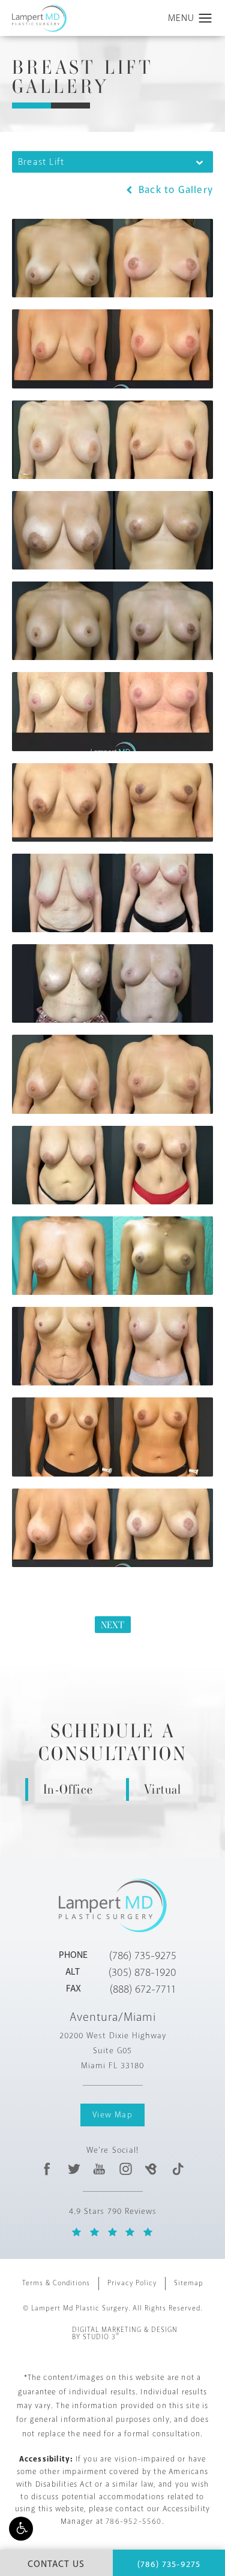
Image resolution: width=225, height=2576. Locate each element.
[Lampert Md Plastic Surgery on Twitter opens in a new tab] (73, 2169)
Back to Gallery (174, 190)
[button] (21, 2529)
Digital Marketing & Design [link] (125, 2334)
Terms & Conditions (56, 2283)
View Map (112, 2115)
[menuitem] (48, 2169)
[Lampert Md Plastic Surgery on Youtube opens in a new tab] (99, 2169)
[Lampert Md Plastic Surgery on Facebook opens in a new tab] (48, 2169)
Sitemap (189, 2283)
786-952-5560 (133, 2521)
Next (113, 1625)
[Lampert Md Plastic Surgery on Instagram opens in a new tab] (125, 2169)
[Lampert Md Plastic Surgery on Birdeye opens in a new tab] (151, 2169)
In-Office (68, 1789)
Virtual (163, 1789)
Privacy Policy (132, 2283)
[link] (143, 1956)
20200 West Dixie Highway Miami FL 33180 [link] (113, 2051)
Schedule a (113, 1743)
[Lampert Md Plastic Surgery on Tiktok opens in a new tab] (177, 2169)
